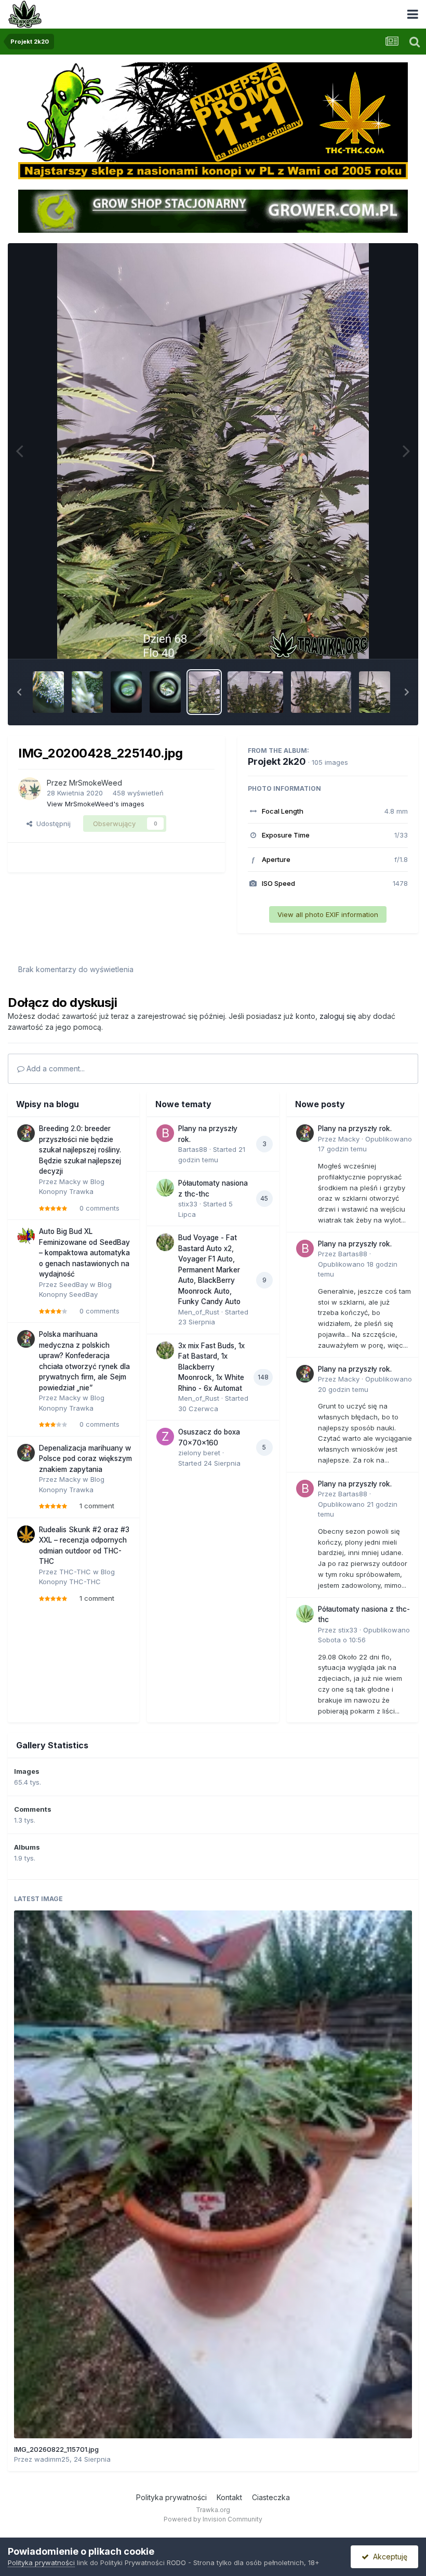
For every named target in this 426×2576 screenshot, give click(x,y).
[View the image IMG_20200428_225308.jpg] (321, 692)
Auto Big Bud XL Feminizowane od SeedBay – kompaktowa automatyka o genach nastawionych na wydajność (84, 1253)
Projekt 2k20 (277, 761)
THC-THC (75, 1572)
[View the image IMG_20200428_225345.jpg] (375, 692)
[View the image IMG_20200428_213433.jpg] (87, 692)
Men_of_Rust (199, 1312)
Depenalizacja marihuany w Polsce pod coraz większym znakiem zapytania (85, 1459)
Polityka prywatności (171, 2497)
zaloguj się (338, 1016)
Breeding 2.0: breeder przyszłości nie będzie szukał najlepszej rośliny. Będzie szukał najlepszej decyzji (80, 1150)
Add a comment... (55, 1068)
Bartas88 (193, 1149)
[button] (19, 692)
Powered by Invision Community (213, 2519)
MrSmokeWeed (96, 783)
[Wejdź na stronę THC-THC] (213, 120)
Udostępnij (51, 824)
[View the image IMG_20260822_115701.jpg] (213, 2174)
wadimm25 (52, 2459)
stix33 (188, 1204)
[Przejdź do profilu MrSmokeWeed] (30, 789)
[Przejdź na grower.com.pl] (213, 210)
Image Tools (375, 640)
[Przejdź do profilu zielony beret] (165, 1437)
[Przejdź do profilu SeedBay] (26, 1236)
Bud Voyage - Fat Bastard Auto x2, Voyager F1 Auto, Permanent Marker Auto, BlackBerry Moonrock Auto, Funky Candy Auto (209, 1270)
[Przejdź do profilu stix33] (165, 1188)
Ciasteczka (271, 2497)
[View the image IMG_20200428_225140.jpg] (204, 692)
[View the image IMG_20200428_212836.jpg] (126, 692)
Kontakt (229, 2497)
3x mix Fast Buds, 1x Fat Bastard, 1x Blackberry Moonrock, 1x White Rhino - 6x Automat (211, 1367)
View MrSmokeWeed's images (96, 804)
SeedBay (74, 1284)
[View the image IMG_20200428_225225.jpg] (255, 692)
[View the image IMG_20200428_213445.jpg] (48, 692)
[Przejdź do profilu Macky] (26, 1133)
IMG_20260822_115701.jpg (56, 2449)
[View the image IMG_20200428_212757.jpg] (165, 692)
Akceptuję (388, 2557)
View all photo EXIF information (328, 914)
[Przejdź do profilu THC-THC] (26, 1534)
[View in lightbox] (213, 451)
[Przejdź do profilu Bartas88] (165, 1133)
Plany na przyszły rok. (355, 1128)
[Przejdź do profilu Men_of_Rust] (165, 1242)
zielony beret (199, 1453)
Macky (70, 1181)
